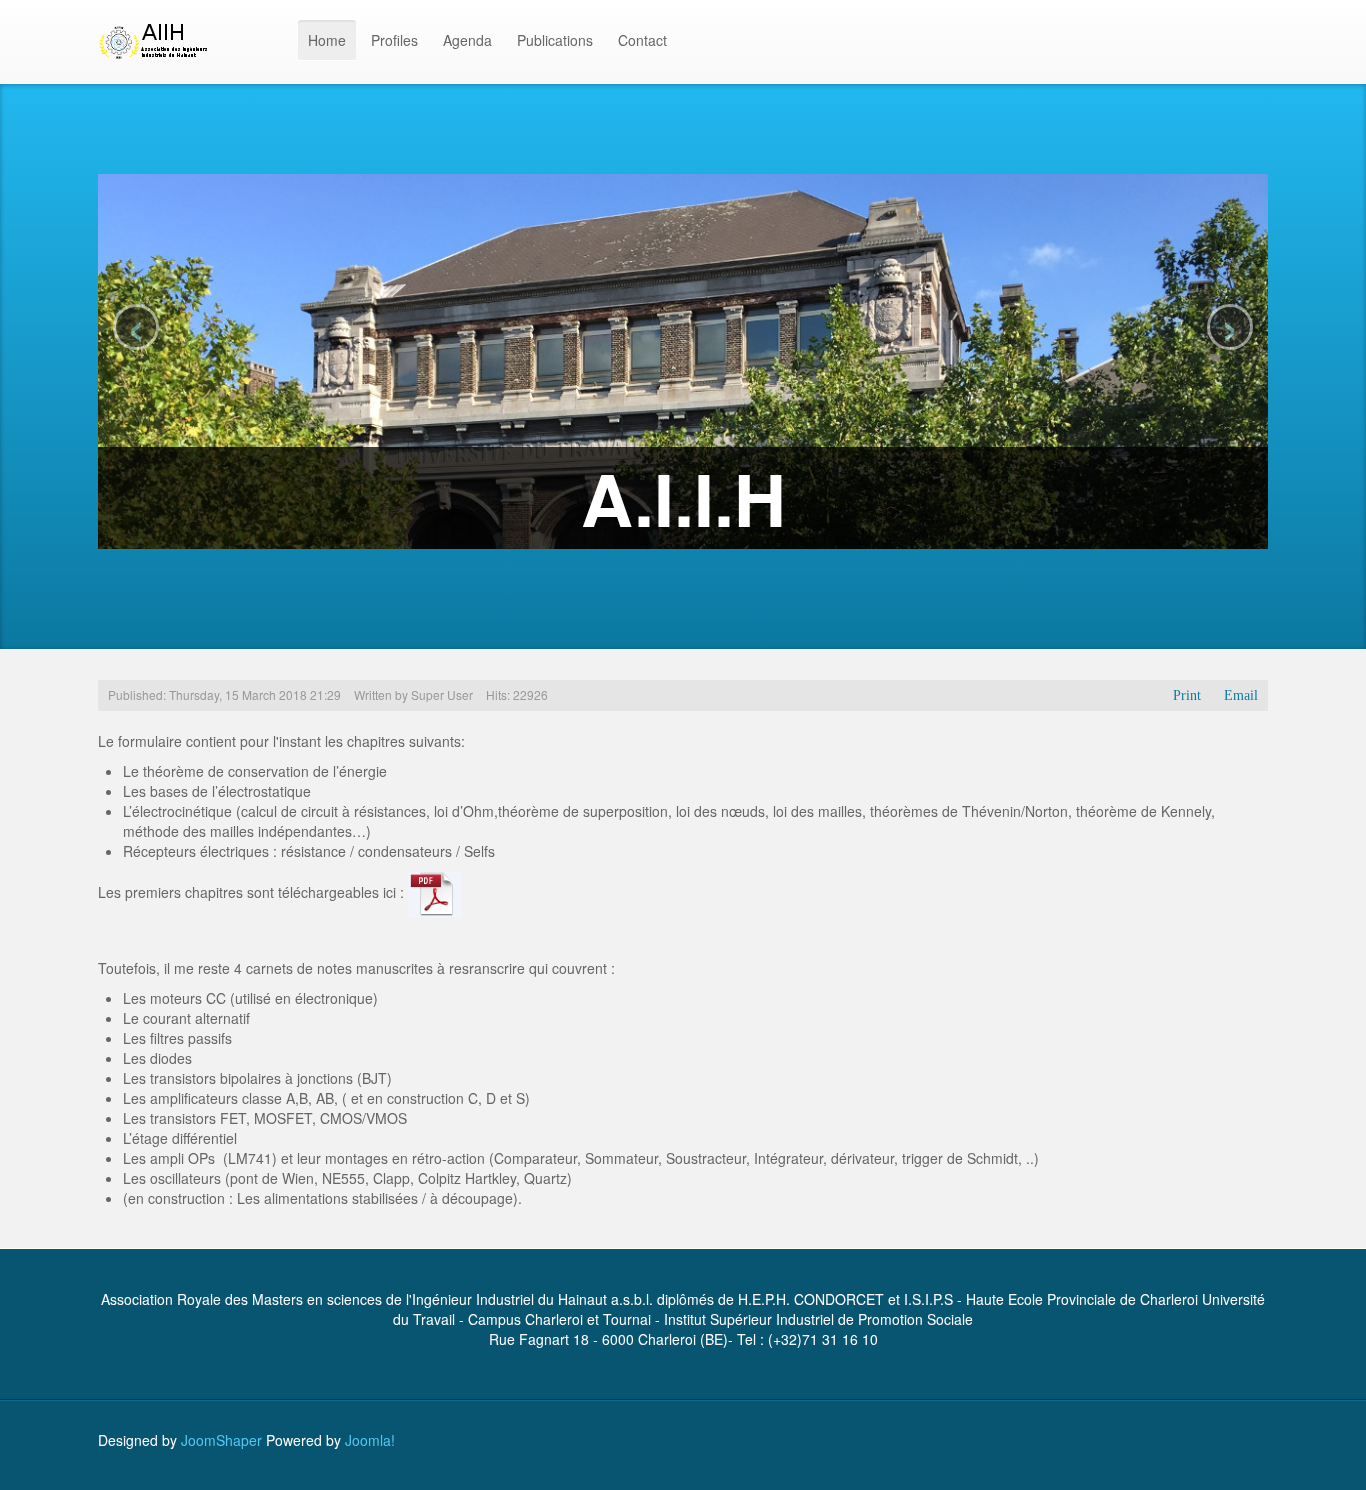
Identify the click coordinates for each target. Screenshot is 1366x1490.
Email (1241, 695)
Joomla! (370, 1440)
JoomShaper (221, 1440)
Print (1187, 695)
